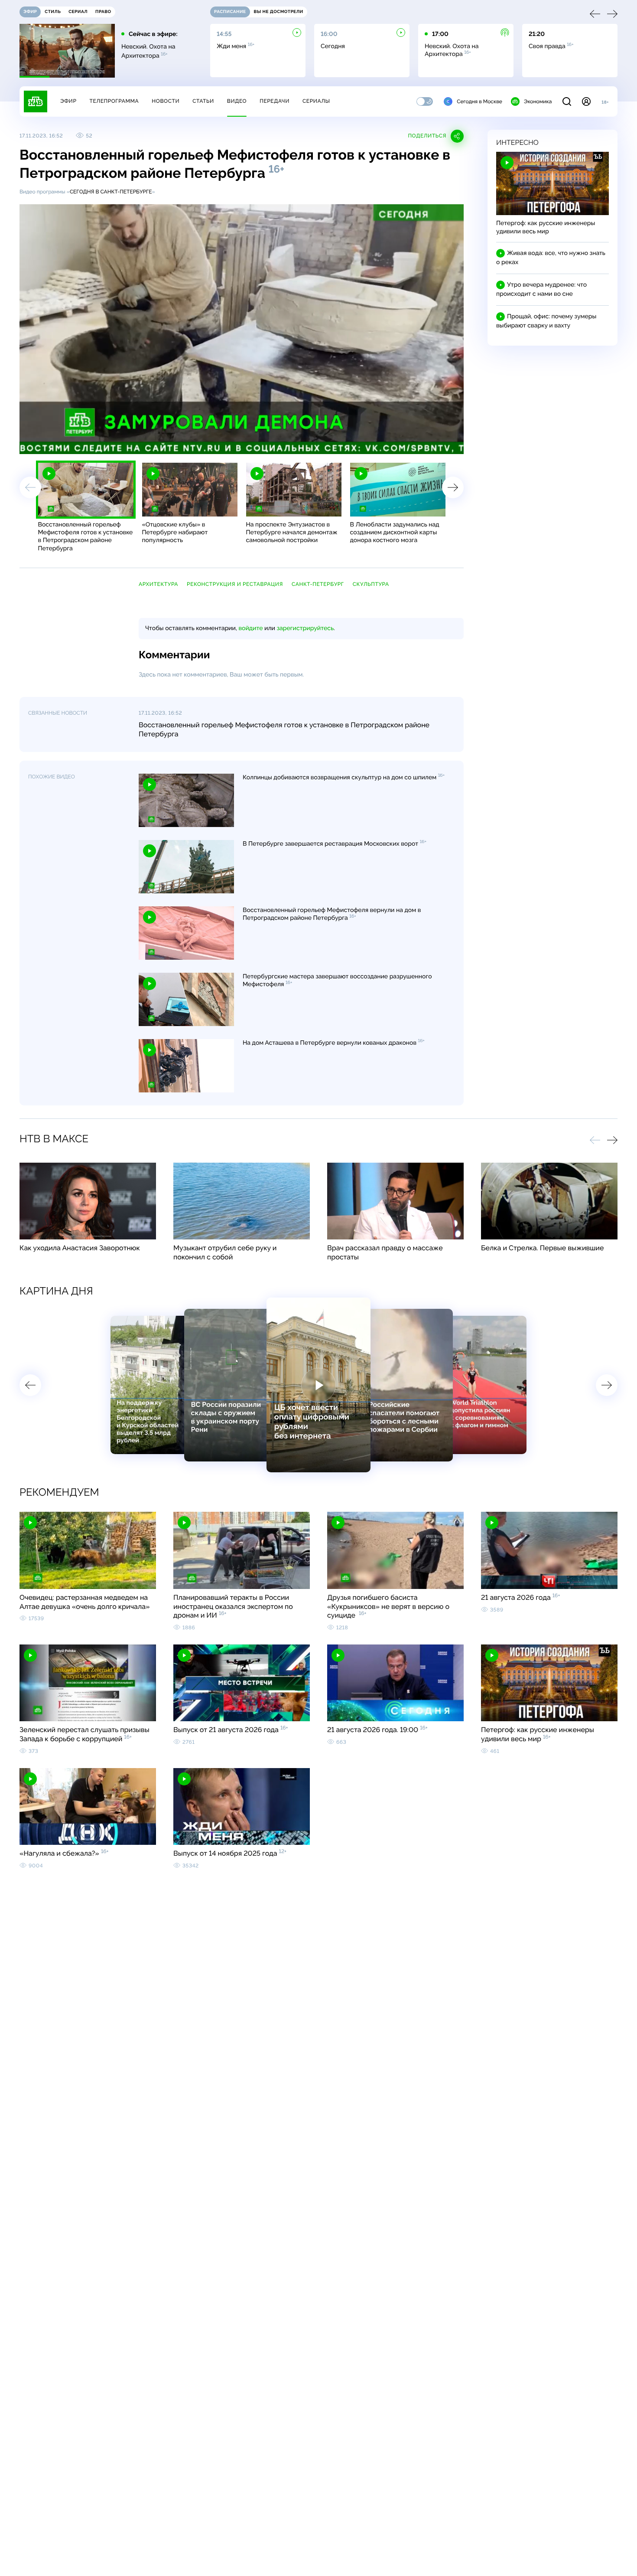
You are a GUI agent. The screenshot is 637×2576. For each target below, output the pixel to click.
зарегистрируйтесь (305, 628)
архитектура (158, 584)
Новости (166, 101)
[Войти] (586, 101)
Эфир (68, 101)
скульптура (371, 584)
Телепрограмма (114, 101)
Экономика (538, 101)
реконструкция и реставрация (235, 584)
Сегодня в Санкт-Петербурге (111, 192)
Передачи (275, 101)
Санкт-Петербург (318, 584)
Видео (237, 101)
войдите (250, 628)
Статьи (203, 101)
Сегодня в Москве (479, 101)
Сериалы (316, 101)
